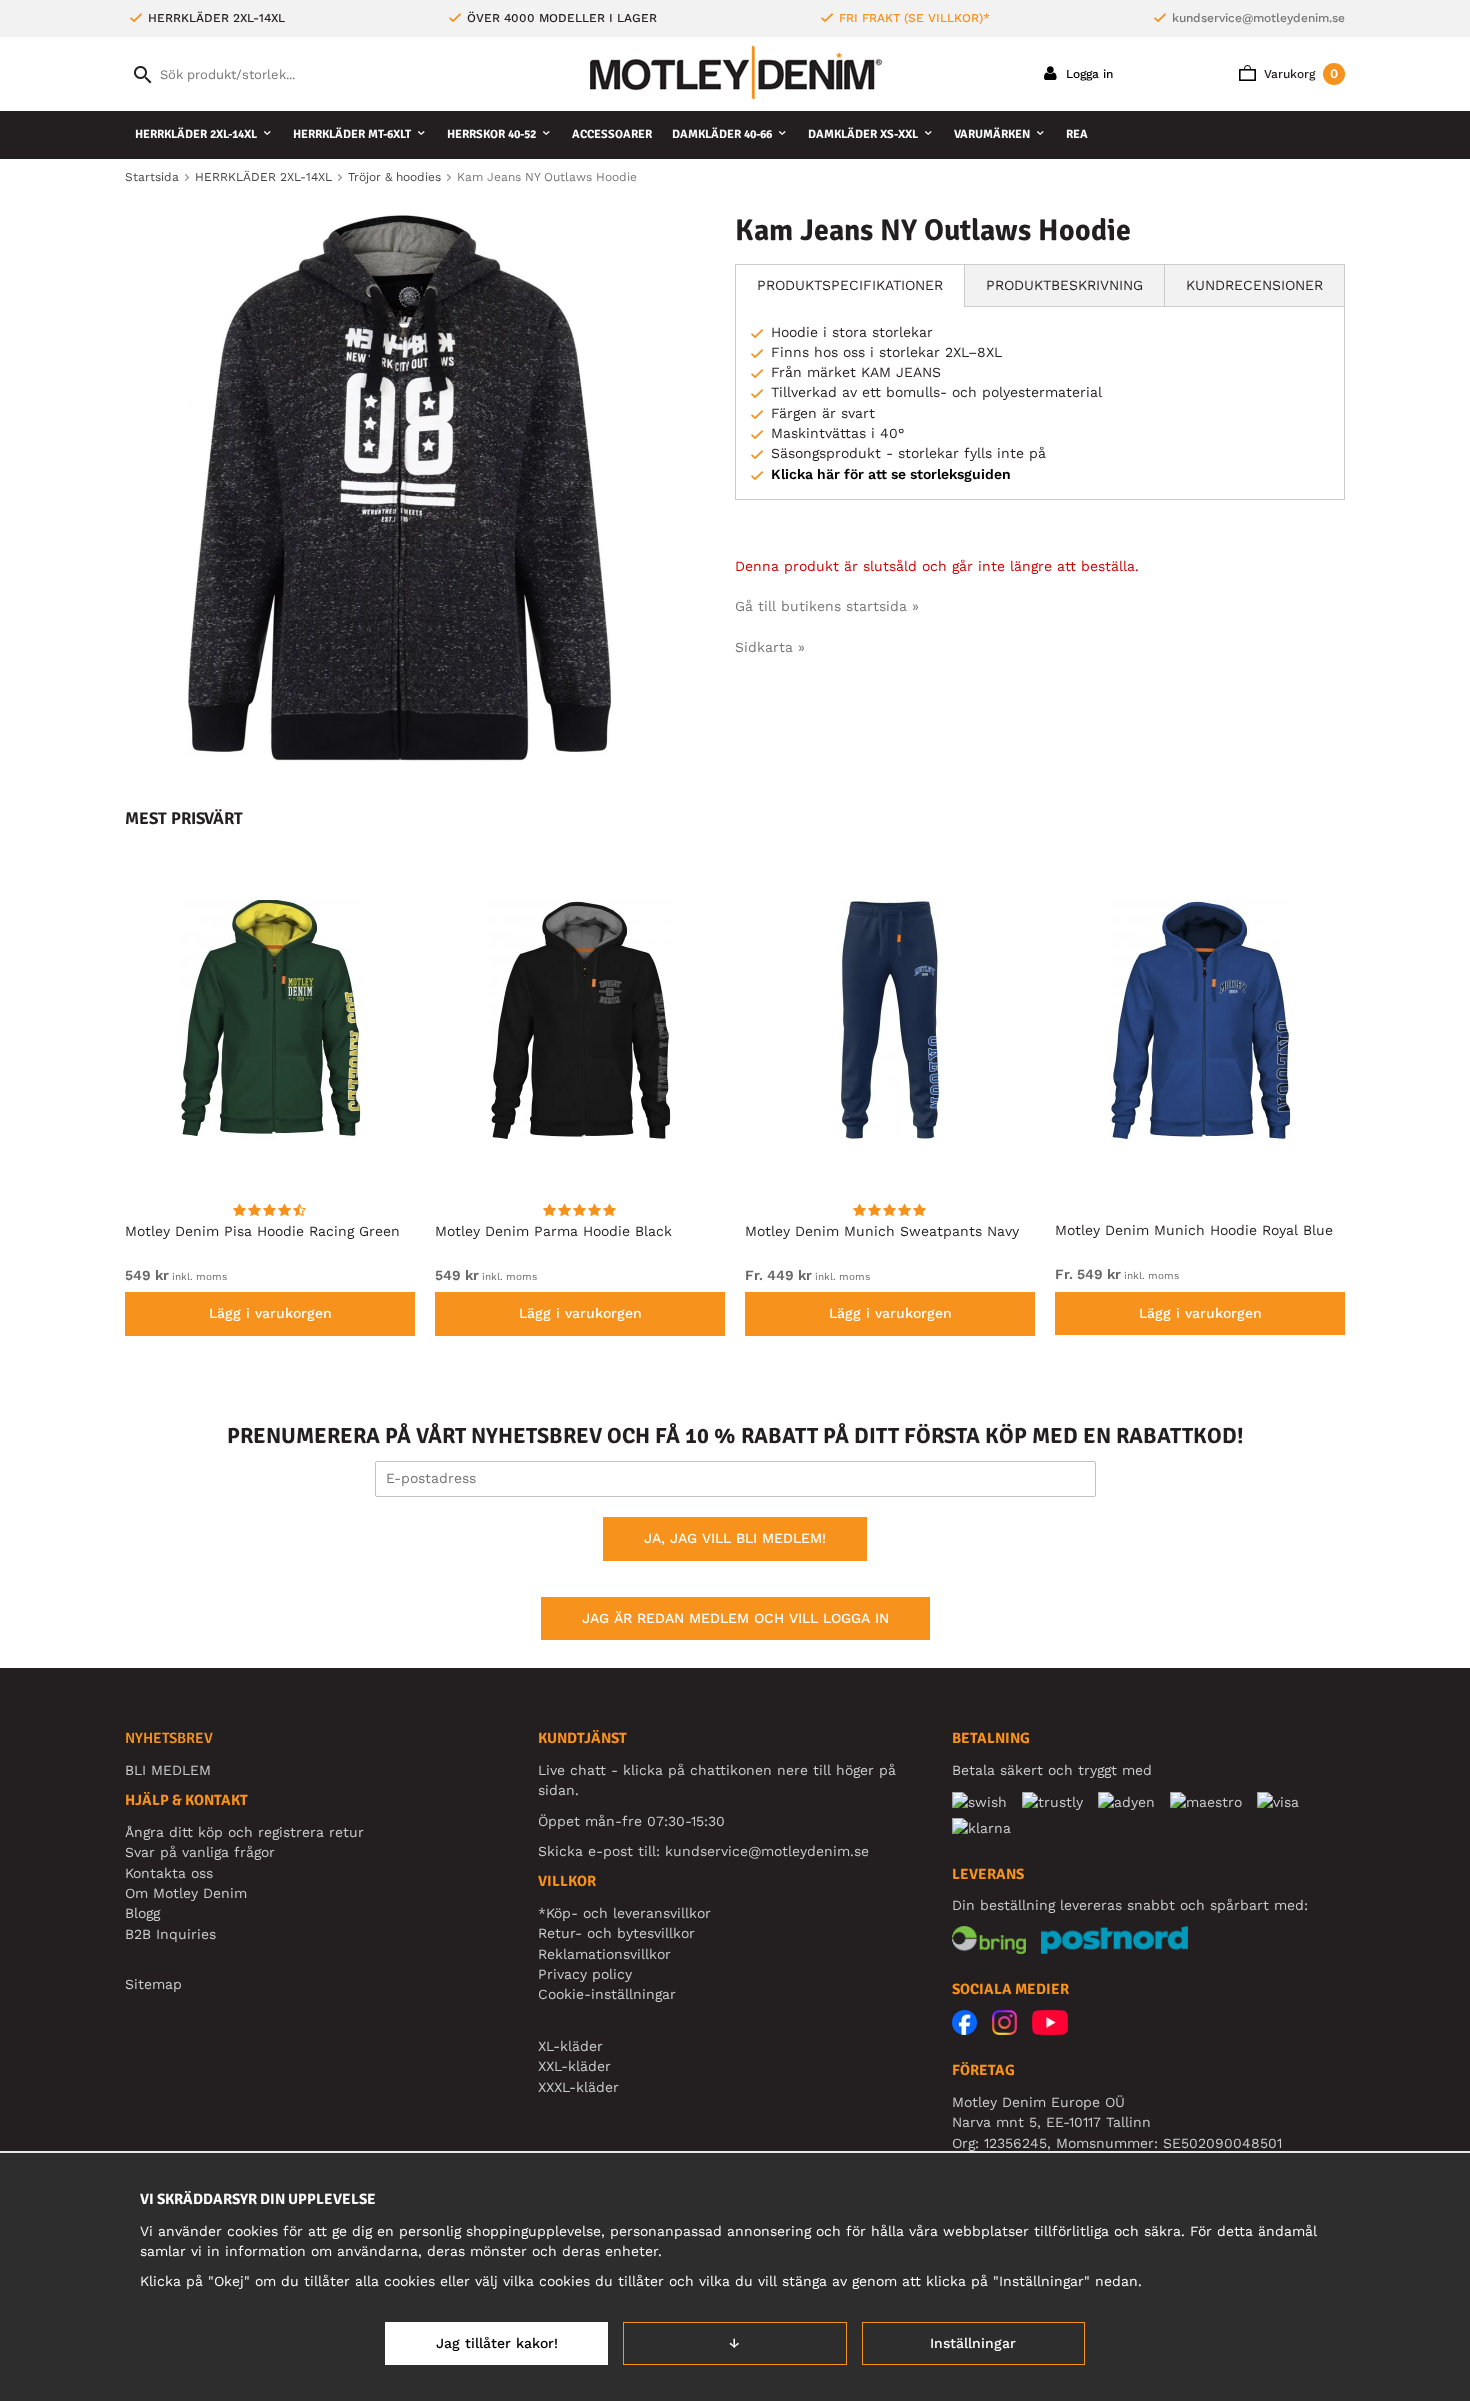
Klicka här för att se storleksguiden (891, 474)
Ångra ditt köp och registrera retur (244, 1832)
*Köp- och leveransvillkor (624, 1913)
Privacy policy (585, 1974)
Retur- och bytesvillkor (616, 1933)
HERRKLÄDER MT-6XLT (352, 134)
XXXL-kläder (578, 2087)
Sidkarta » (770, 647)
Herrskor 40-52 (491, 134)
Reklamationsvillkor (604, 1954)
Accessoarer (612, 134)
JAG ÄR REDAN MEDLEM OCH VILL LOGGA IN (735, 1618)
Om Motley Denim (186, 1893)
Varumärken (992, 134)
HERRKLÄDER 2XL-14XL (196, 134)
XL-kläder (570, 2046)
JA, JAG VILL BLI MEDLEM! (735, 1538)
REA (1077, 134)
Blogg (142, 1913)
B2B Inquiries (170, 1934)
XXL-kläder (574, 2066)
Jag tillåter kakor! (497, 2343)
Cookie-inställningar (607, 1994)
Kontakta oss (169, 1873)
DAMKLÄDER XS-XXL (863, 134)
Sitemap (153, 1984)
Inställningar (973, 2343)
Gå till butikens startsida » (827, 606)
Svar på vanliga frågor (200, 1852)
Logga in (1087, 74)
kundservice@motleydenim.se (1258, 18)
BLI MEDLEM (168, 1770)
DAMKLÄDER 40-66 (722, 134)
